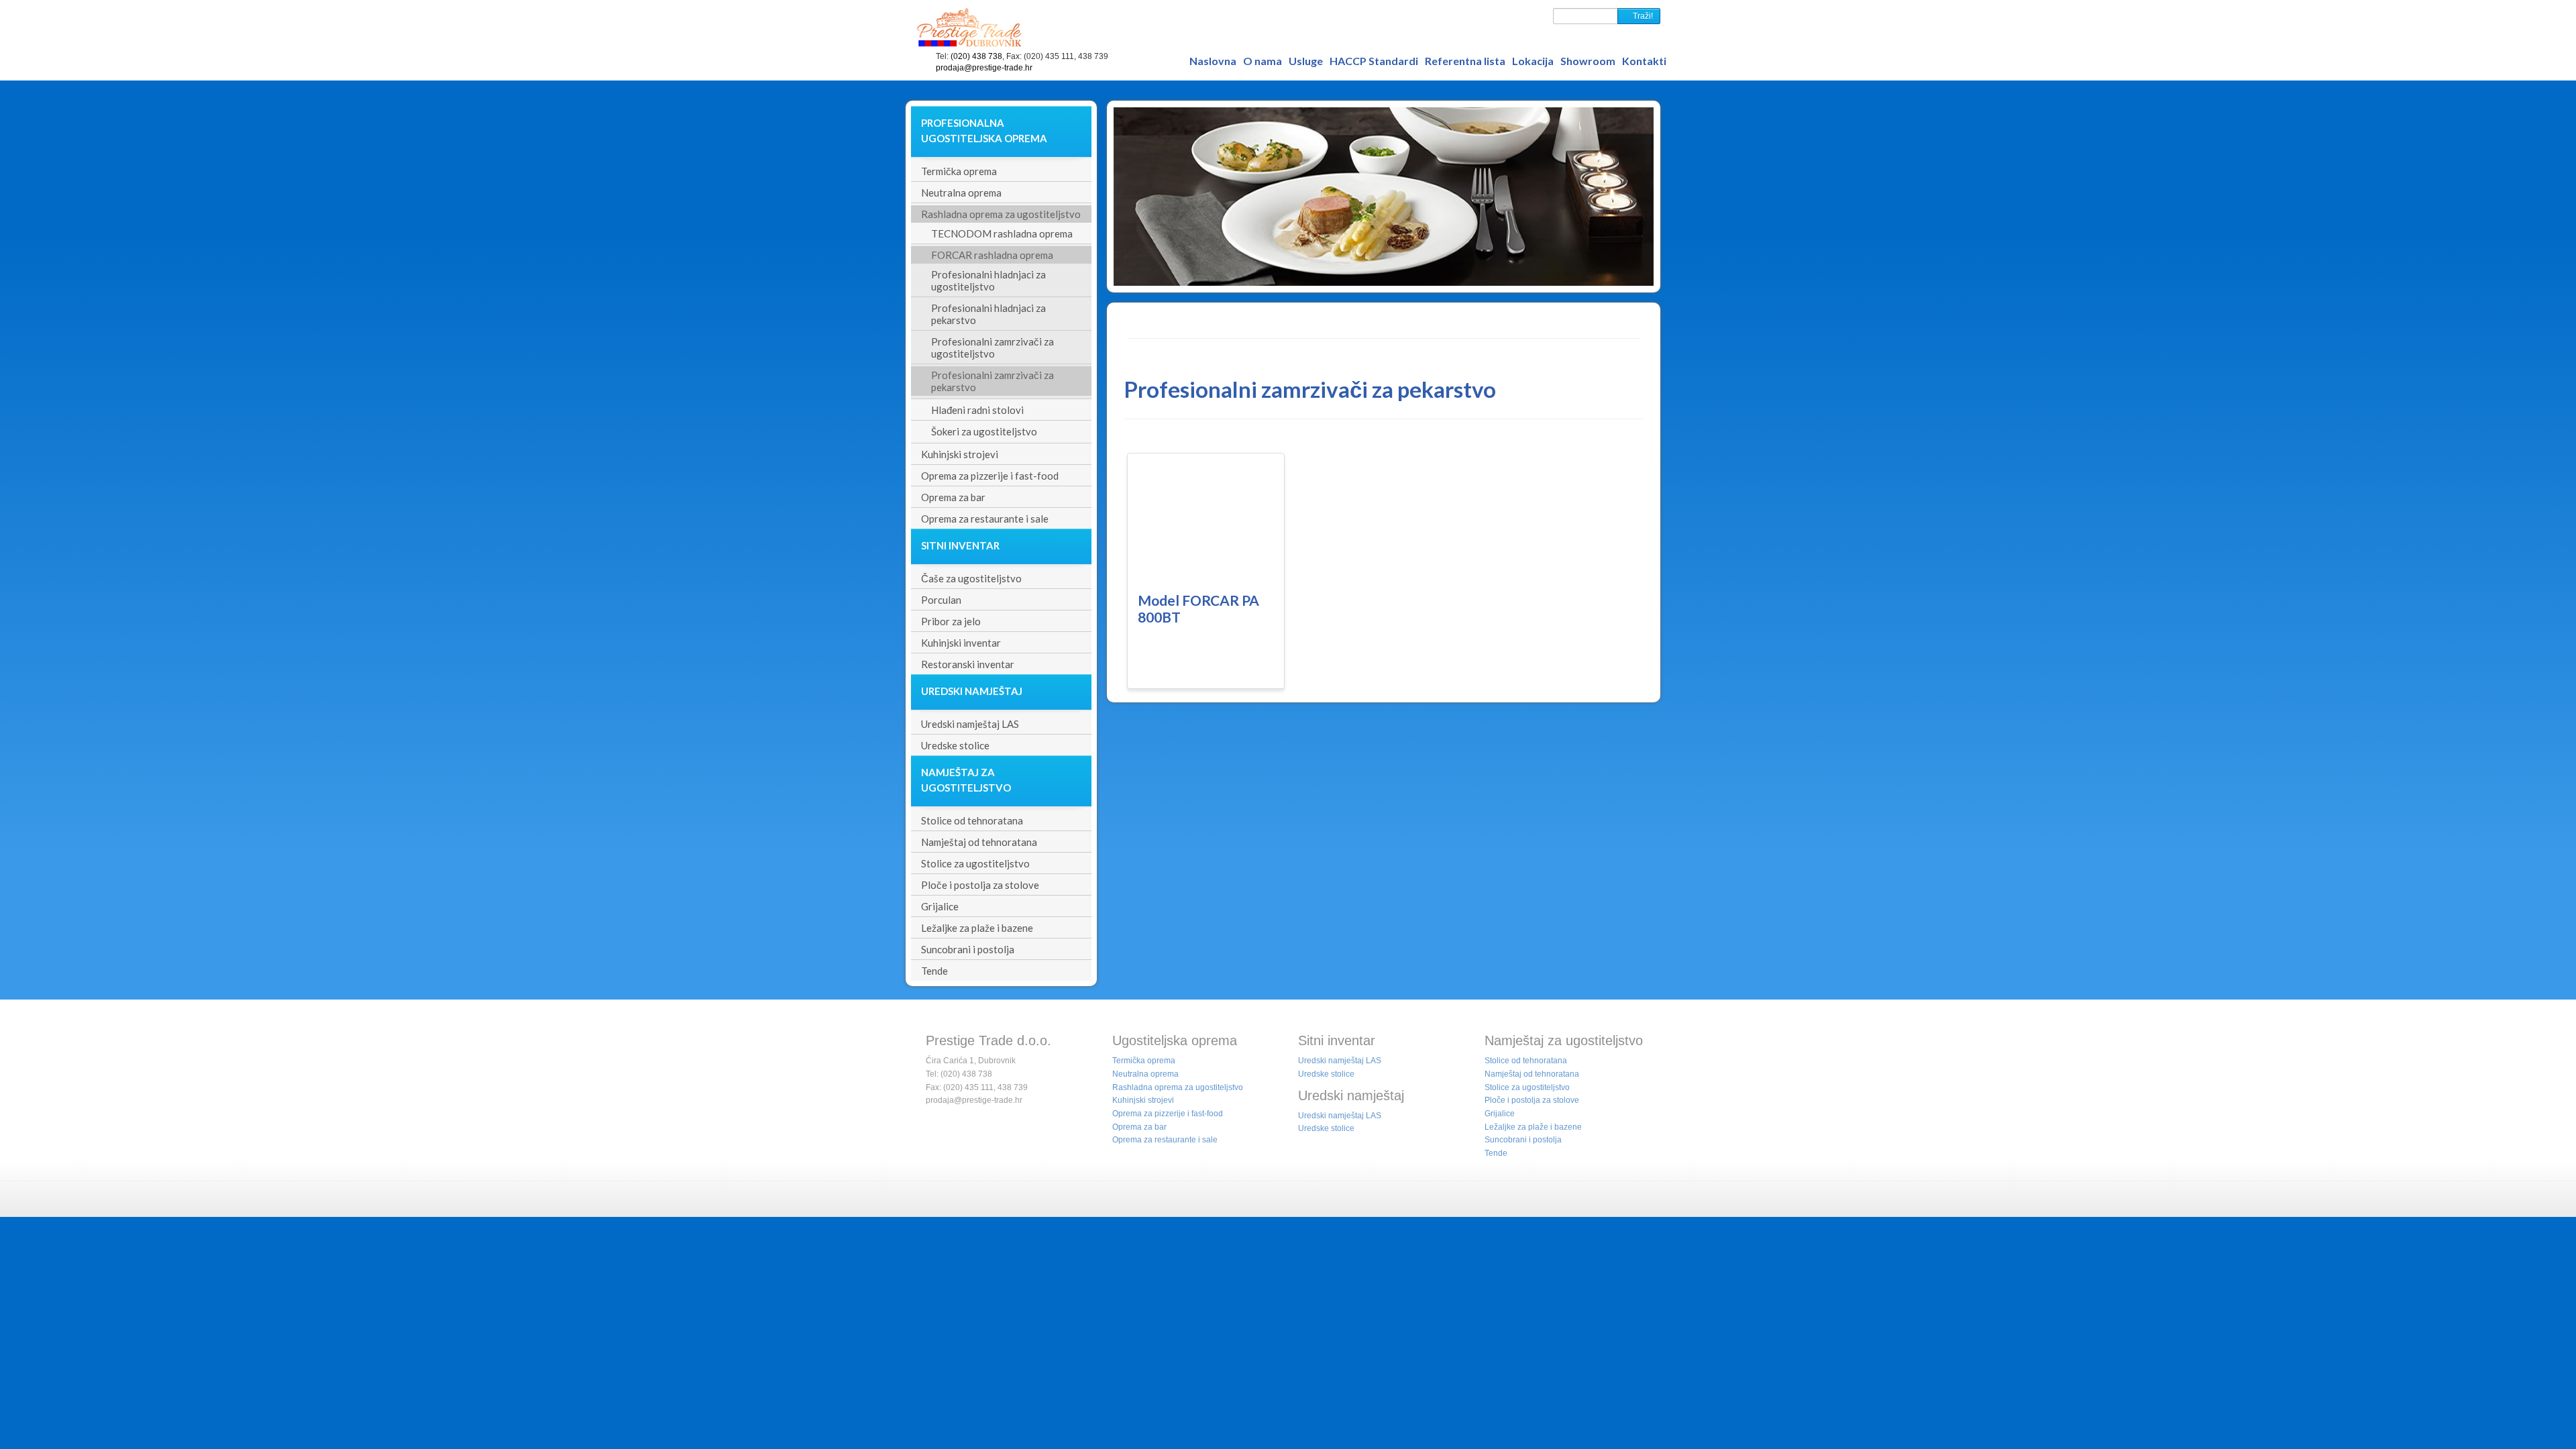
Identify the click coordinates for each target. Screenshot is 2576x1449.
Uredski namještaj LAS (1340, 1061)
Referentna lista (1465, 61)
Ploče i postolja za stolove (1532, 1100)
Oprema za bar (1139, 1127)
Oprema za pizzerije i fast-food (1168, 1114)
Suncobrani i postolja (1523, 1140)
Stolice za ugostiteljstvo (1527, 1087)
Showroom (1588, 61)
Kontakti (1644, 61)
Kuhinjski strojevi (1143, 1100)
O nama (1263, 61)
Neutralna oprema (1145, 1074)
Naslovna (1213, 61)
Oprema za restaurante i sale (1165, 1140)
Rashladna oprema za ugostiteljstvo (1178, 1087)
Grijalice (1500, 1114)
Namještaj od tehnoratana (1532, 1074)
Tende (1496, 1153)
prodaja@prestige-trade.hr (984, 68)
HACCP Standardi (1374, 61)
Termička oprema (1144, 1061)
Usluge (1306, 61)
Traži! (1642, 16)
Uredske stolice (1326, 1074)
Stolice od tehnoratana (1526, 1061)
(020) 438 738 (976, 56)
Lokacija (1533, 61)
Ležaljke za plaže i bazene (1533, 1127)
